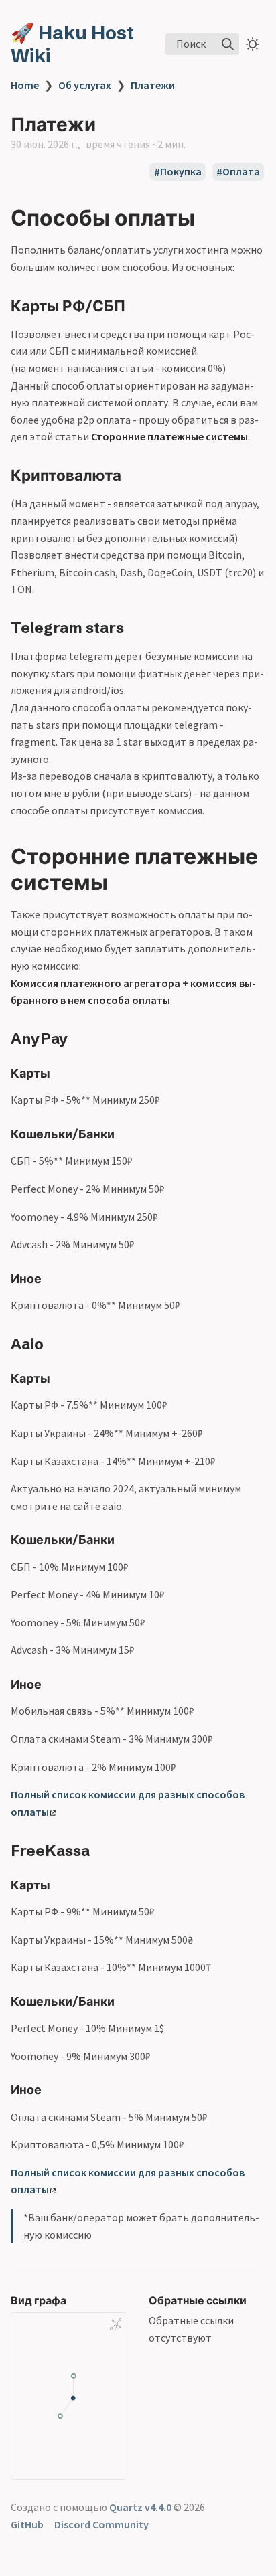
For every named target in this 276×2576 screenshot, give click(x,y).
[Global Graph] (115, 2324)
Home (25, 85)
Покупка (181, 172)
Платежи (153, 85)
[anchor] (207, 218)
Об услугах (85, 85)
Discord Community (101, 2524)
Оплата (241, 172)
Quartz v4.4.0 (140, 2507)
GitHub (27, 2524)
